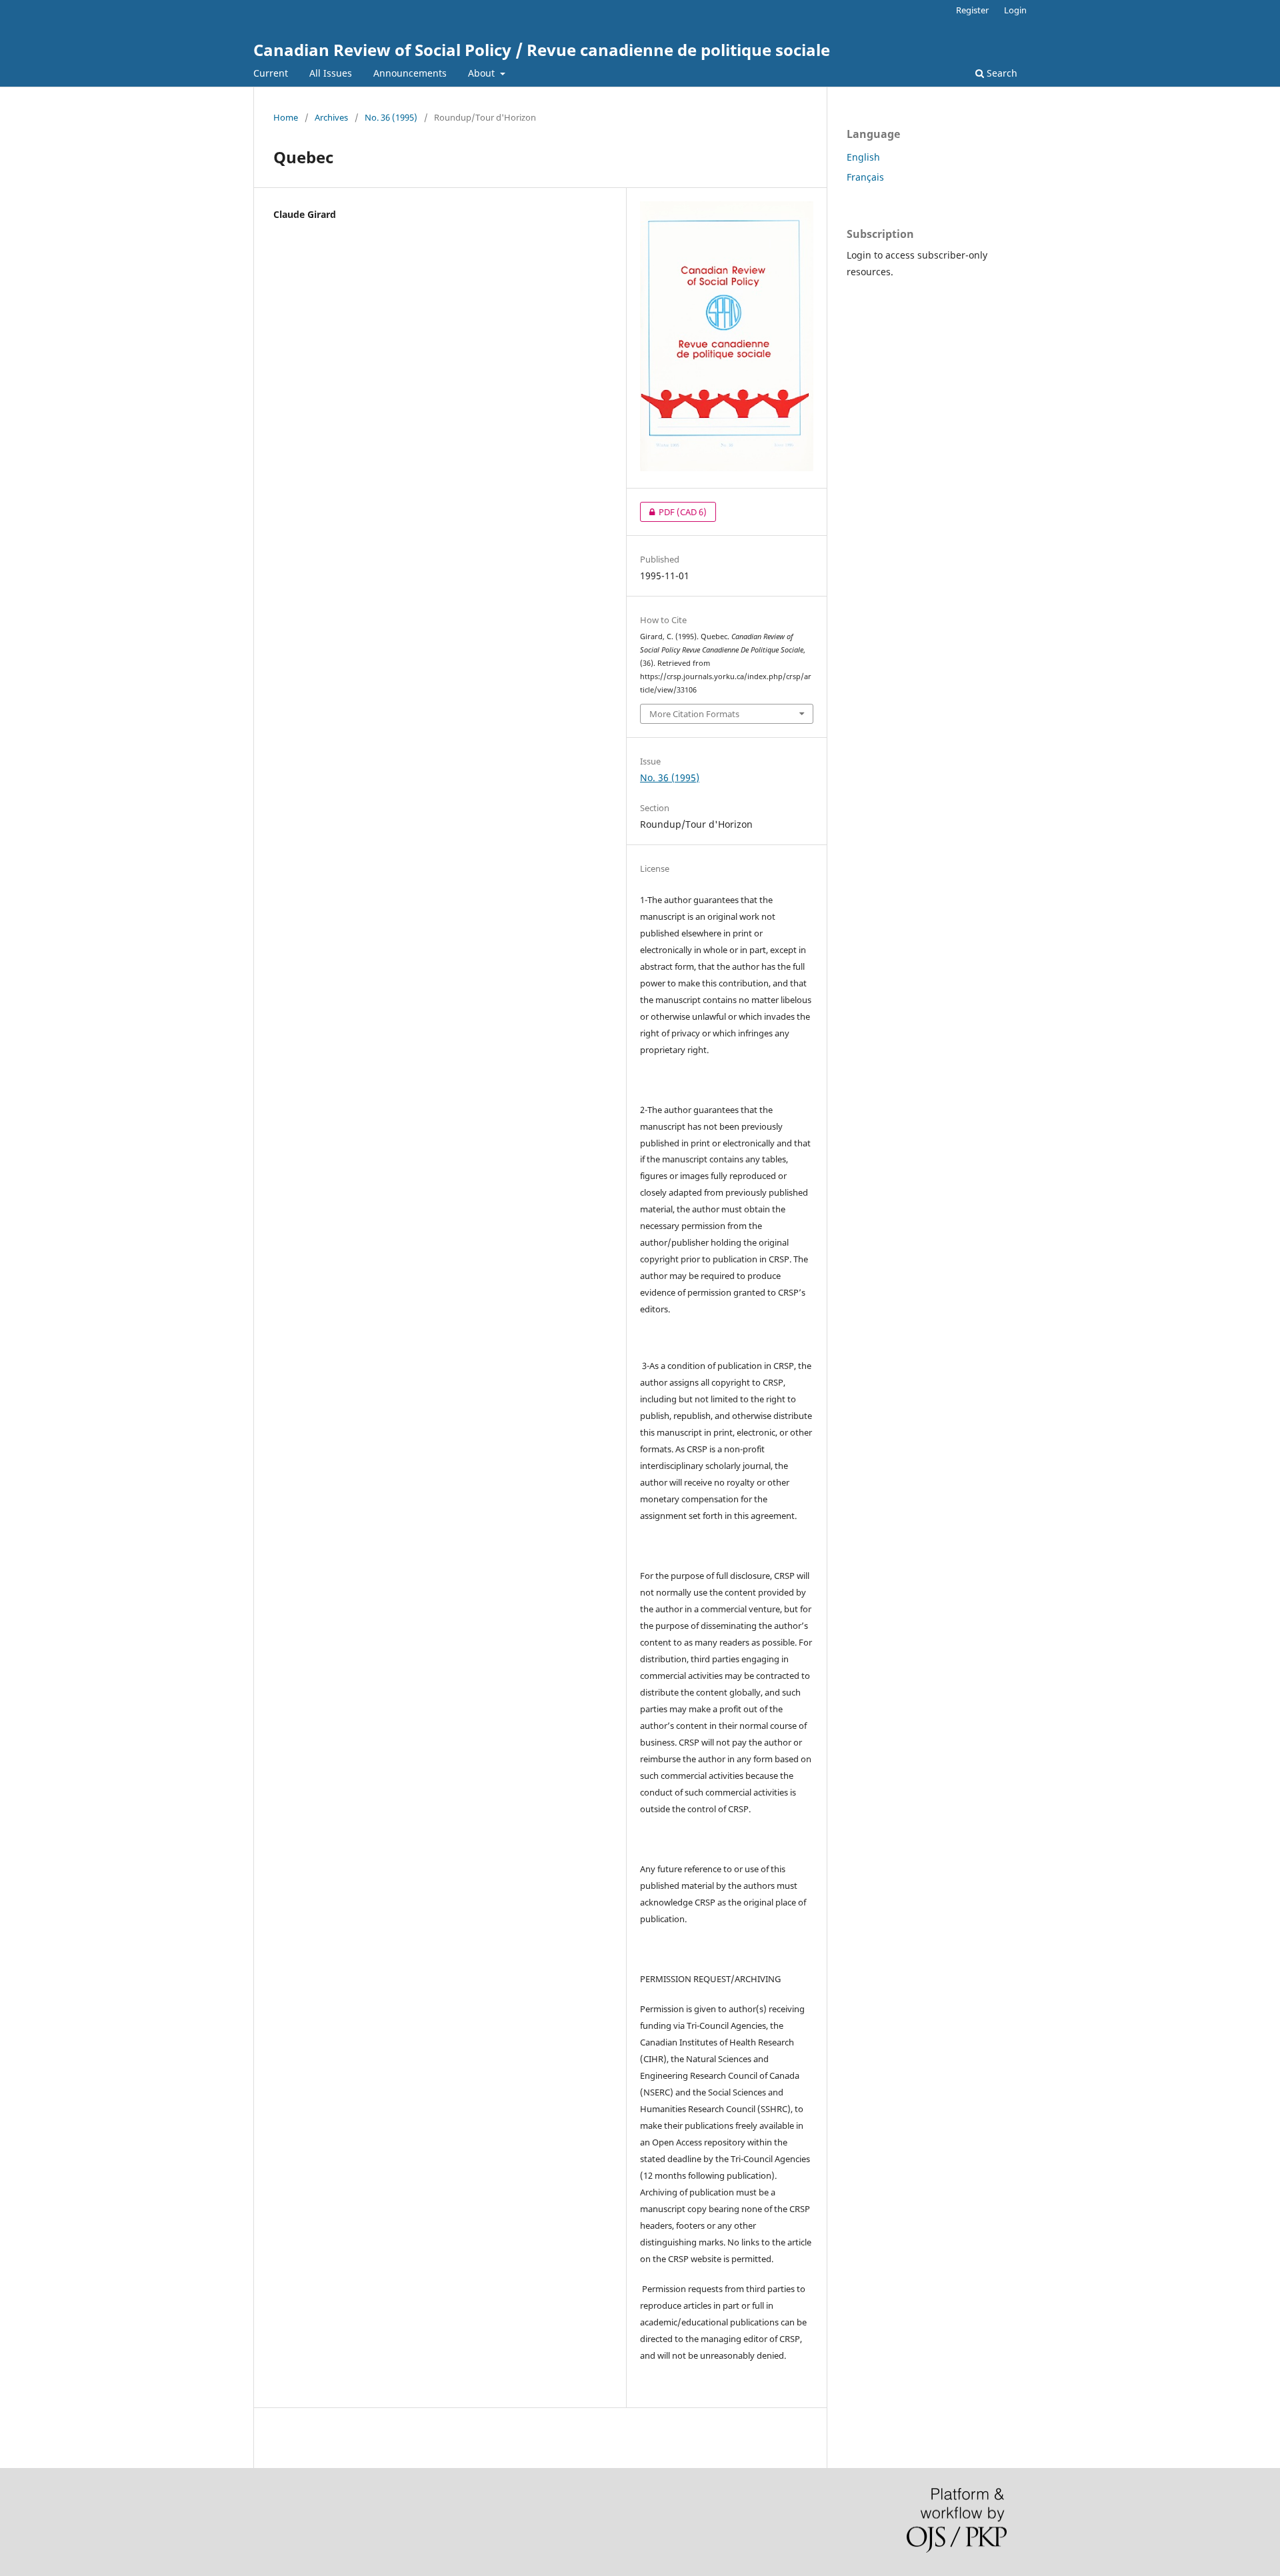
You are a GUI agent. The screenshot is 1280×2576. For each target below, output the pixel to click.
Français (865, 177)
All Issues (331, 73)
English (863, 157)
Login (1015, 10)
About (483, 73)
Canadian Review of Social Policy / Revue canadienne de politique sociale (542, 50)
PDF (673, 512)
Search (1001, 73)
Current (271, 73)
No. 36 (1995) (391, 117)
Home (286, 117)
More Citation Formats (694, 714)
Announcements (410, 73)
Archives (331, 117)
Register (972, 10)
